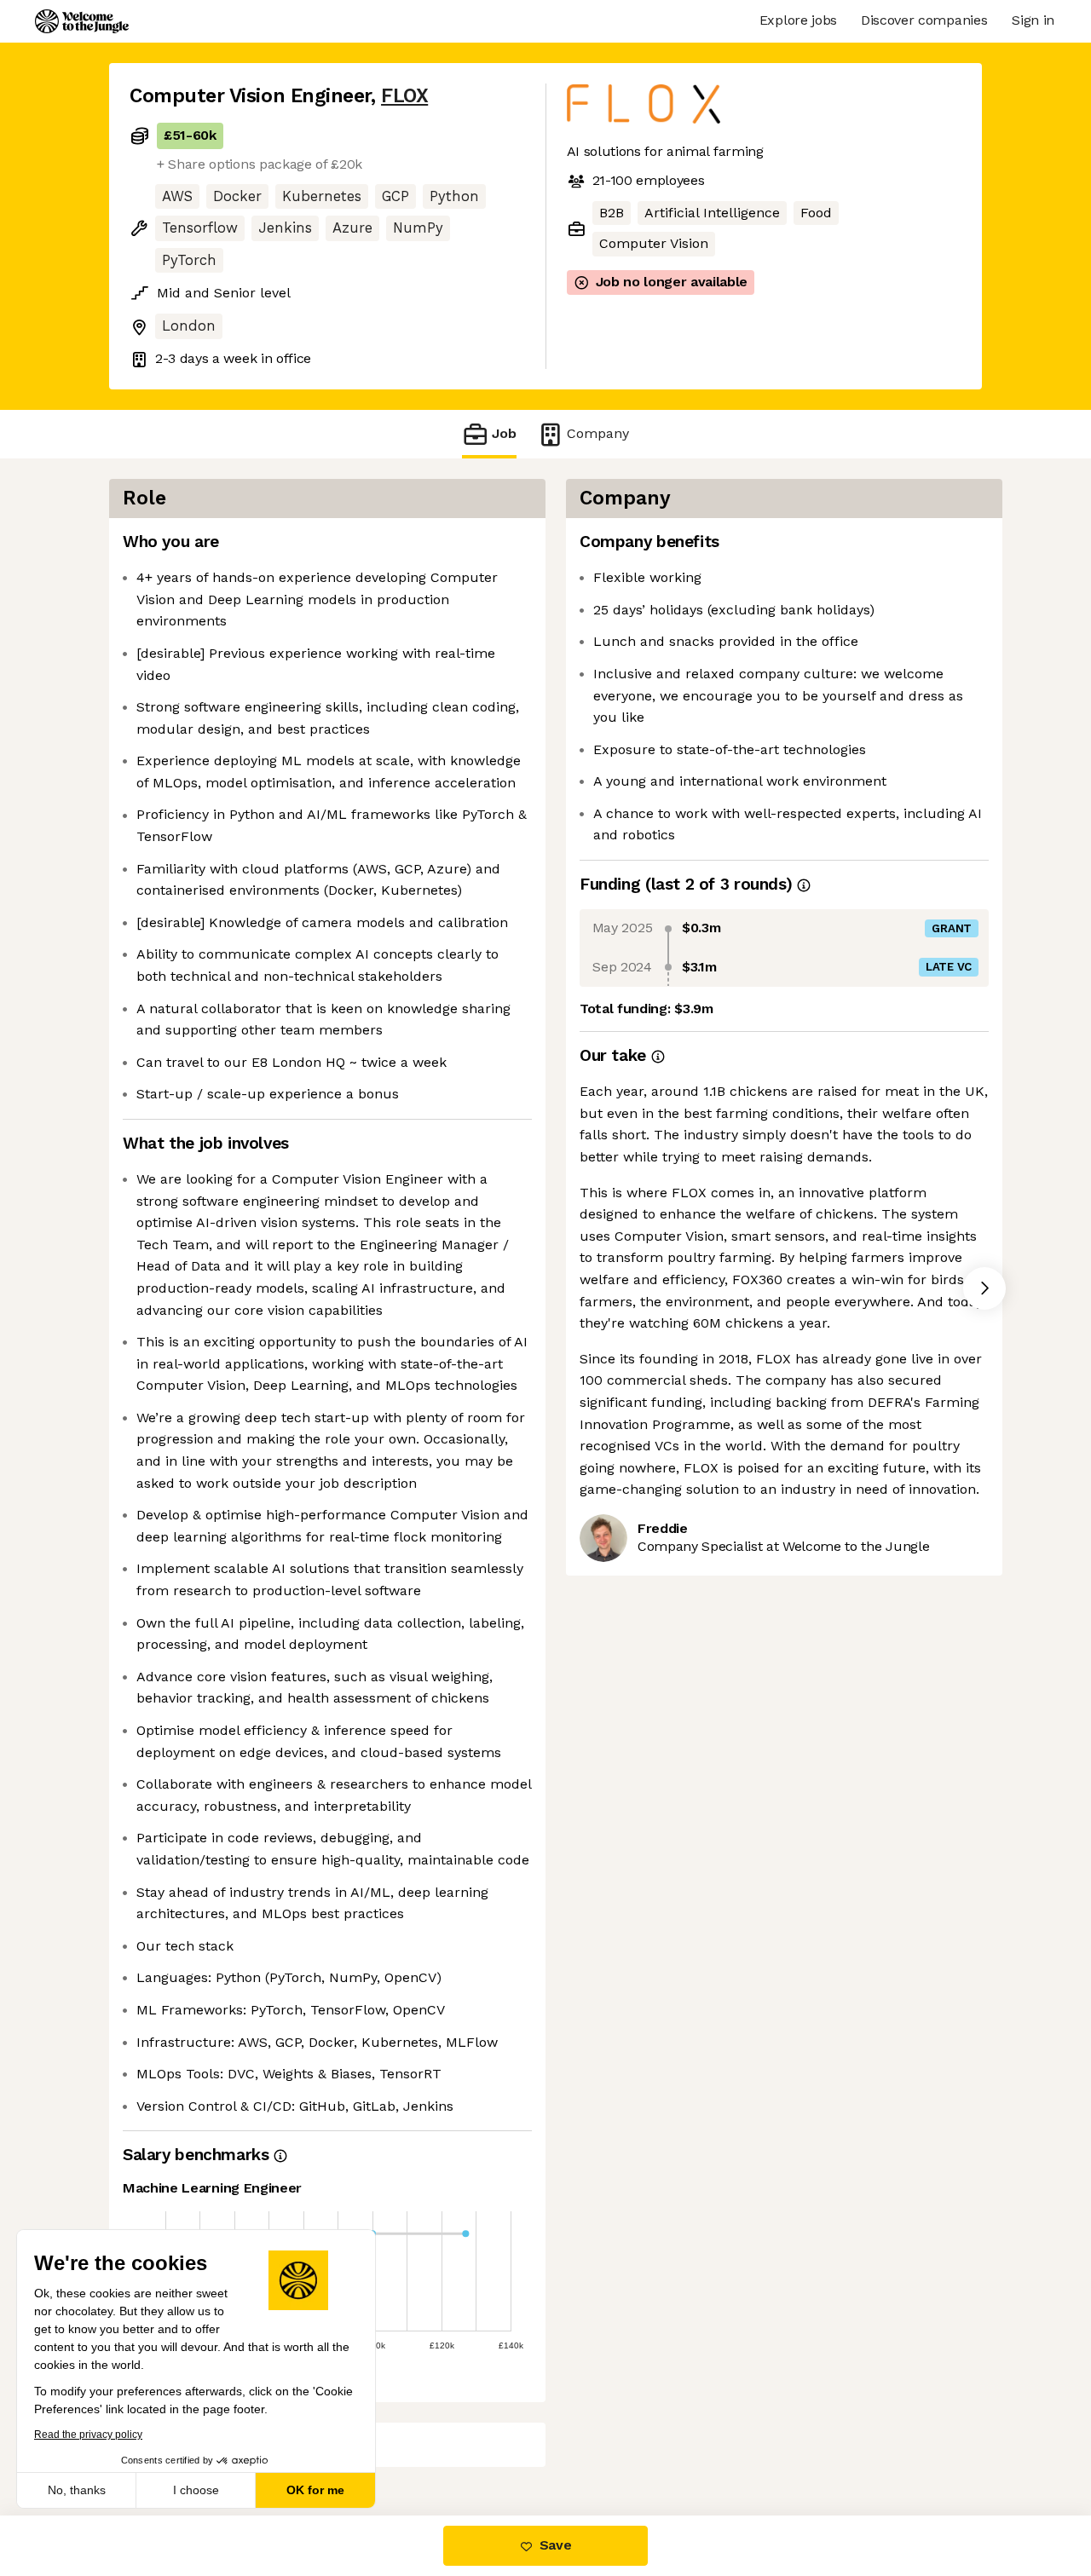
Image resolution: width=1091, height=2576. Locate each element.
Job (504, 433)
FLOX (404, 96)
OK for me (315, 2490)
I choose (196, 2490)
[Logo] (82, 21)
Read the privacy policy (88, 2435)
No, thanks (77, 2490)
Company (598, 433)
